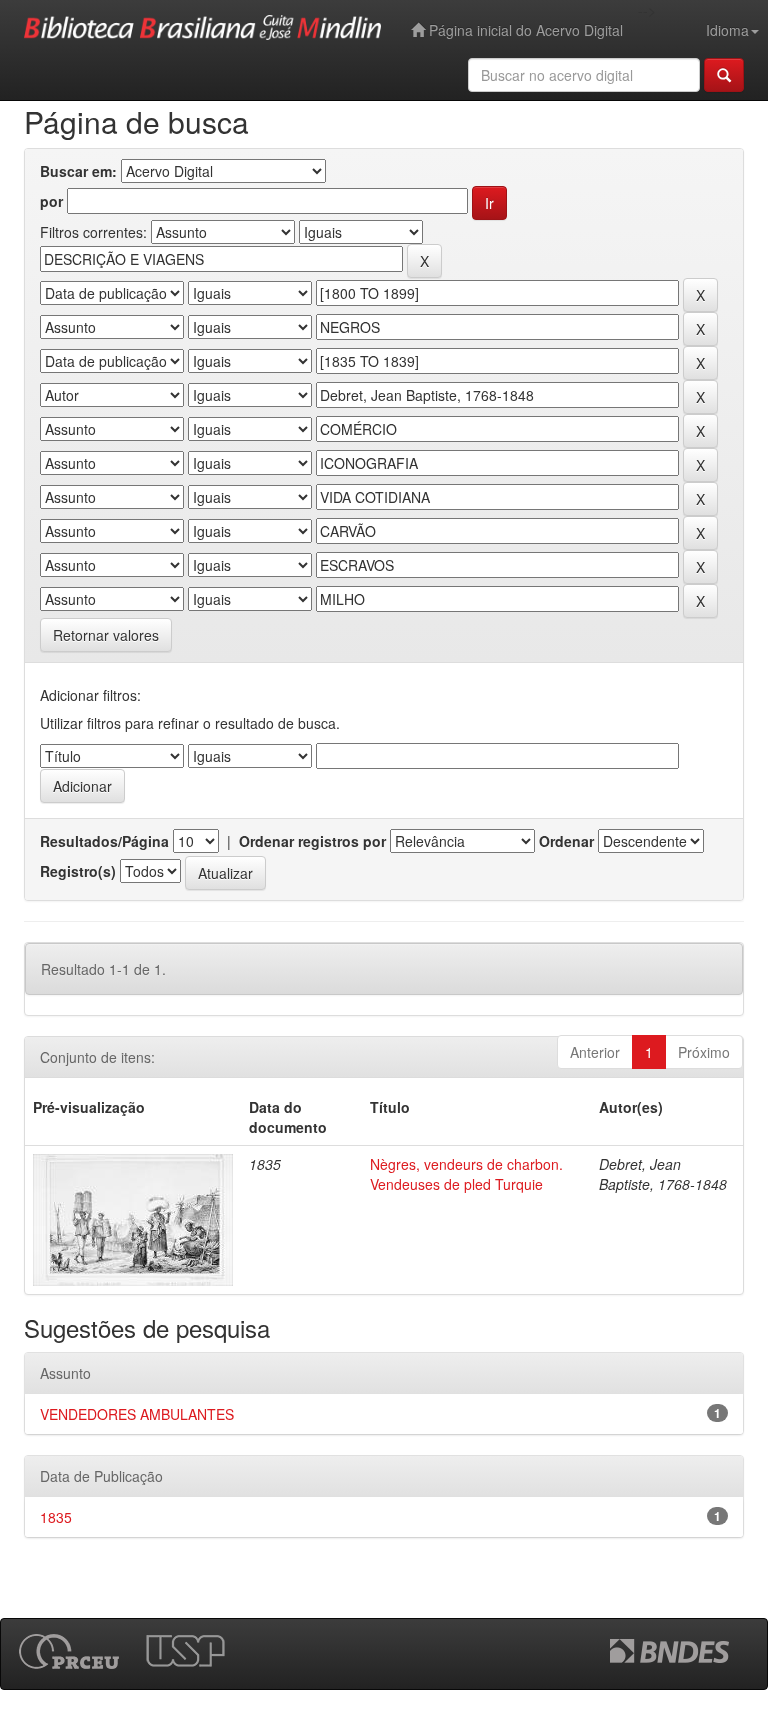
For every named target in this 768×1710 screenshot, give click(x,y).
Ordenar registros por (312, 841)
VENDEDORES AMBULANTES (137, 1414)
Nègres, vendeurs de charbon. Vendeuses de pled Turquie (466, 1174)
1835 (56, 1517)
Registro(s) (78, 871)
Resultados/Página (104, 841)
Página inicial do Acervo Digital (524, 30)
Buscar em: (78, 171)
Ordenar (566, 841)
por (51, 201)
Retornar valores (106, 635)
